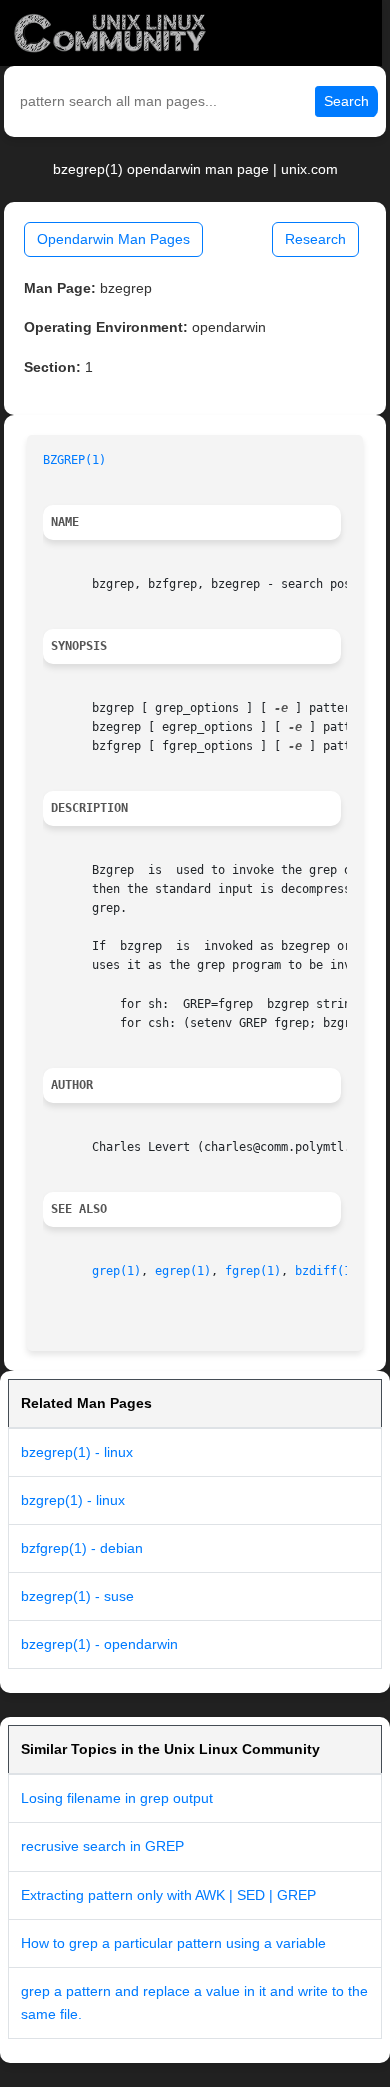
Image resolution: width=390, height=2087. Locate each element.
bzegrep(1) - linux (77, 1452)
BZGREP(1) (74, 460)
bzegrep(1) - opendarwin (99, 1644)
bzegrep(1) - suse (77, 1596)
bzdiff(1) (326, 1271)
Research (315, 239)
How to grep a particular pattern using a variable (173, 1943)
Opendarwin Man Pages (113, 239)
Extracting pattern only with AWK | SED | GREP (168, 1895)
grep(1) (116, 1271)
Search (346, 101)
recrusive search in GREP (102, 1846)
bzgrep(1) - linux (73, 1500)
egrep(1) (183, 1271)
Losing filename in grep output (117, 1798)
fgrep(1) (253, 1271)
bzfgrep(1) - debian (82, 1548)
